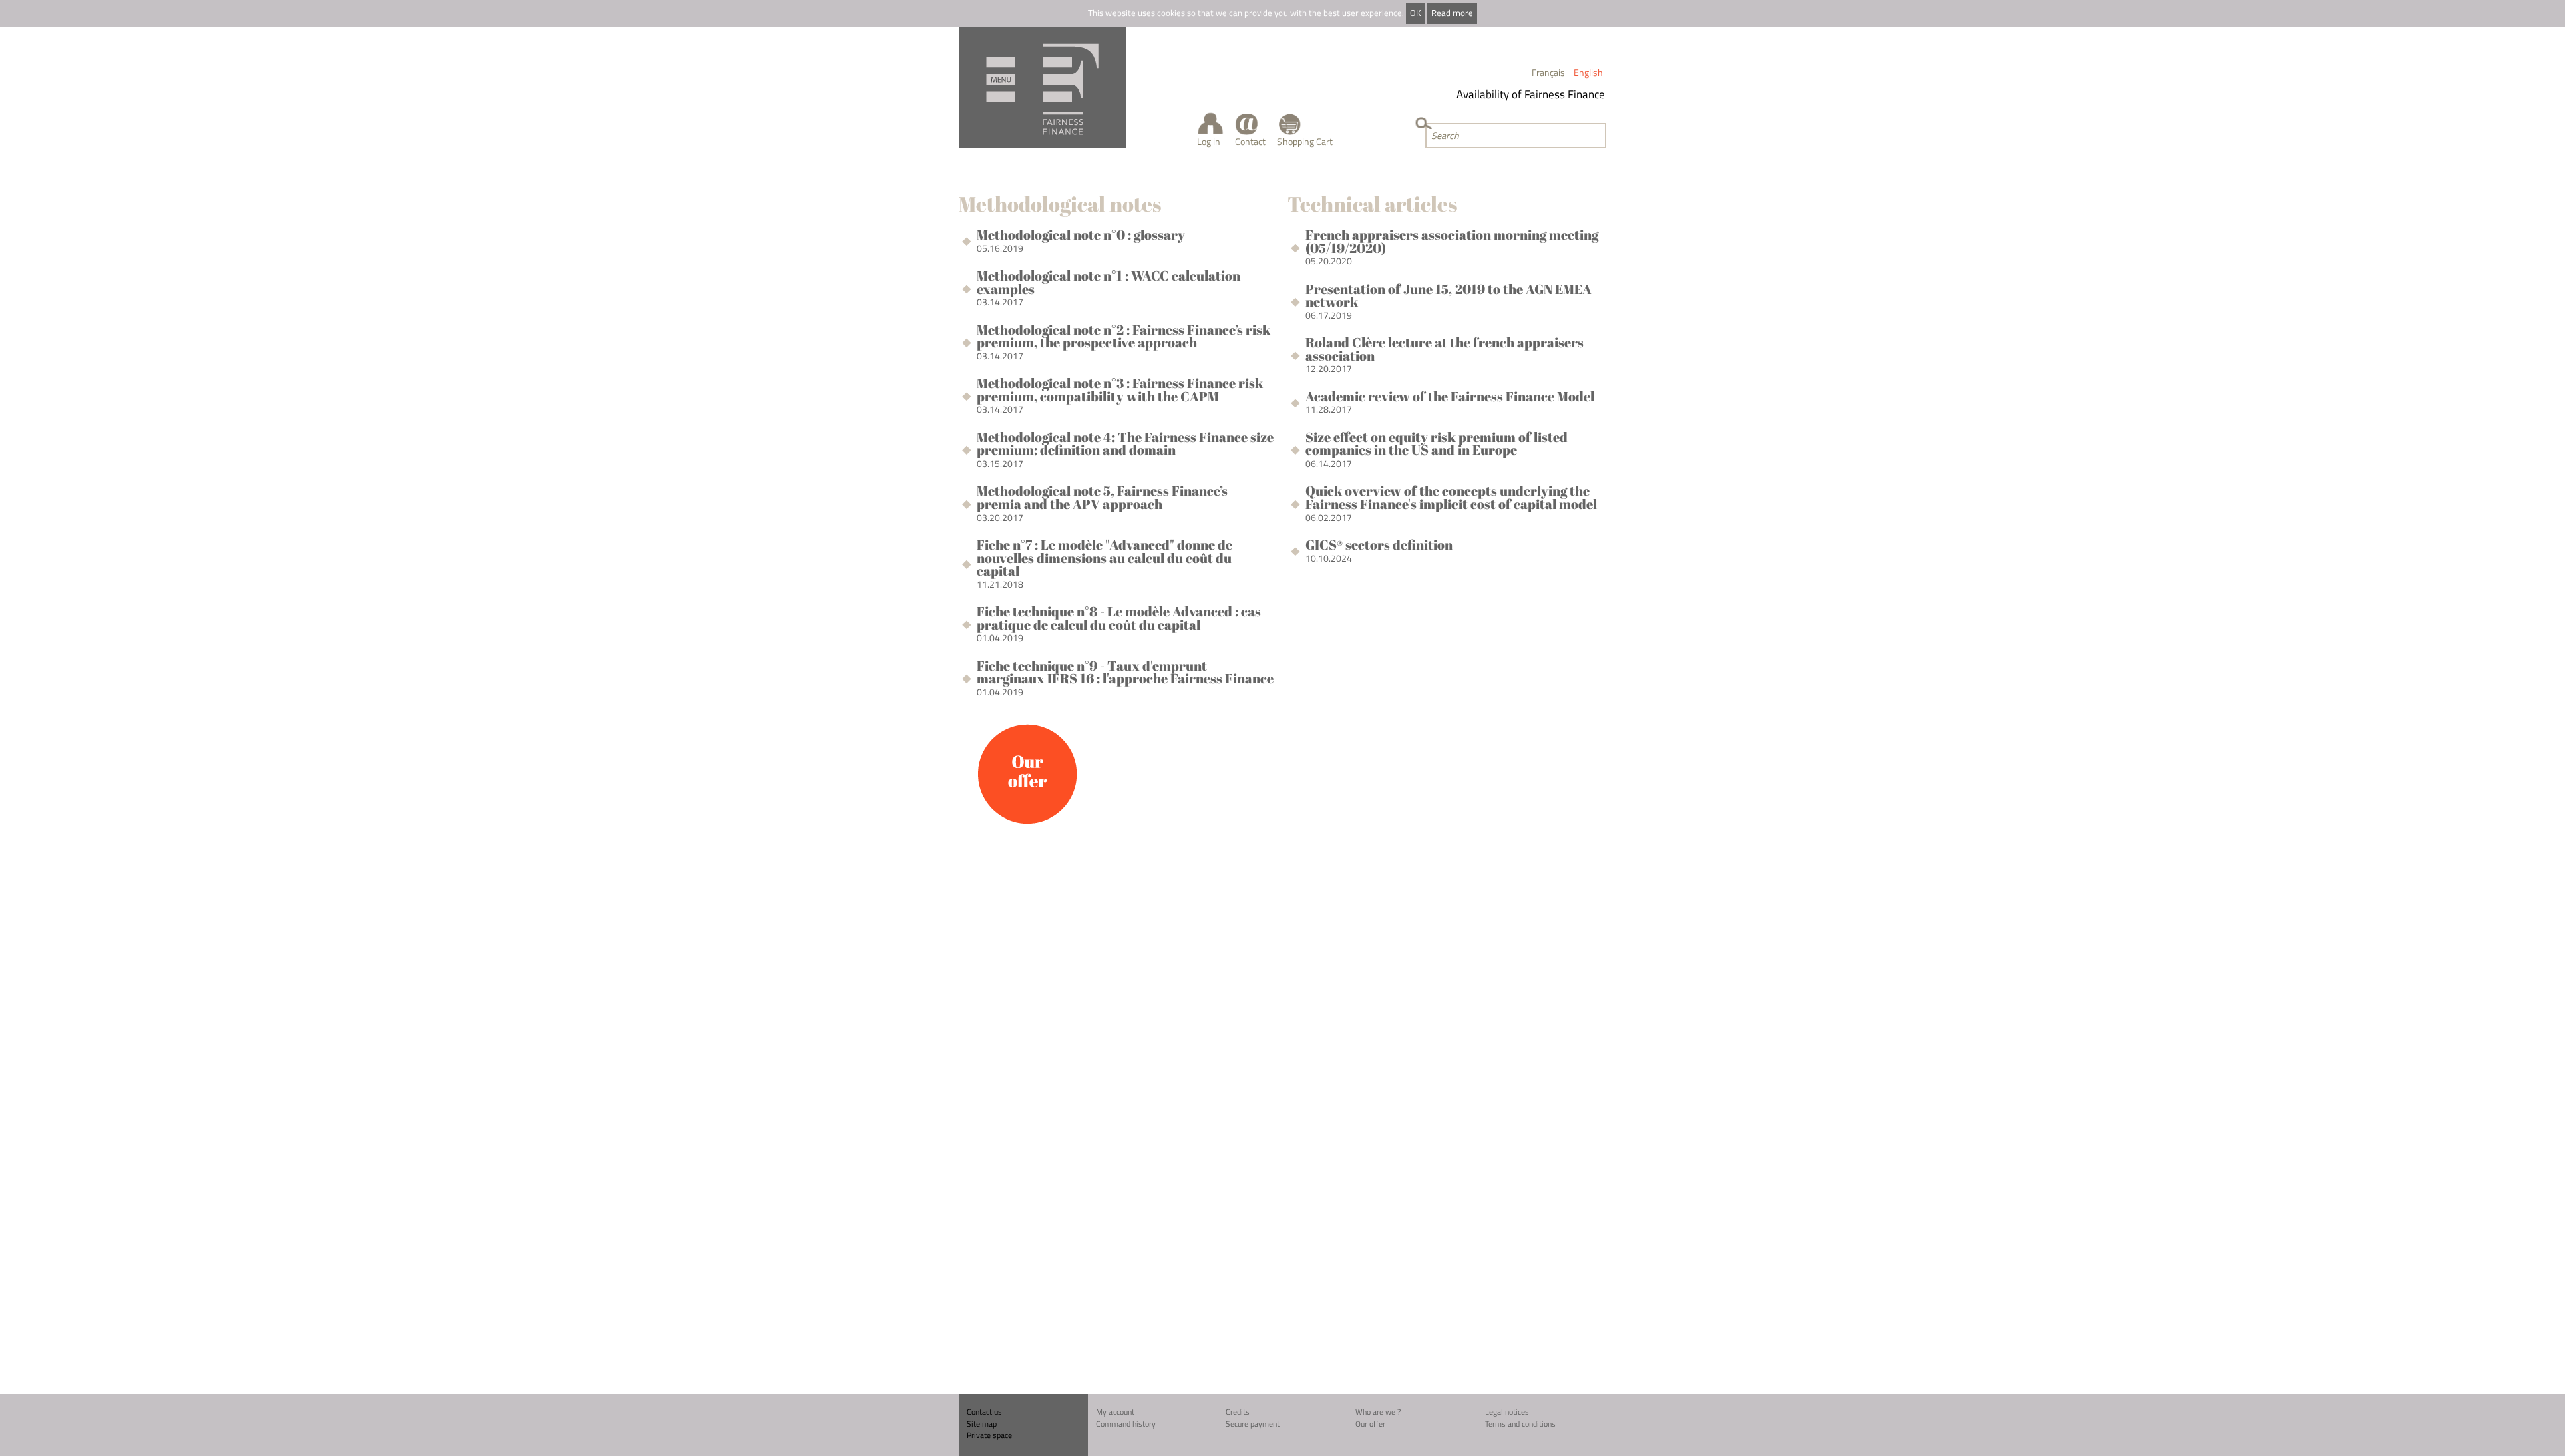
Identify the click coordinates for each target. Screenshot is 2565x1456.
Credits (1238, 1412)
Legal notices (1507, 1412)
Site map (982, 1424)
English (1588, 72)
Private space (989, 1435)
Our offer (1370, 1424)
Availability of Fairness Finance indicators (1538, 94)
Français (1548, 72)
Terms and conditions (1520, 1424)
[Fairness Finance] (1042, 88)
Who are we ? (1378, 1412)
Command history (1126, 1424)
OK (1415, 13)
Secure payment (1253, 1424)
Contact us (984, 1412)
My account (1115, 1412)
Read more (1452, 13)
